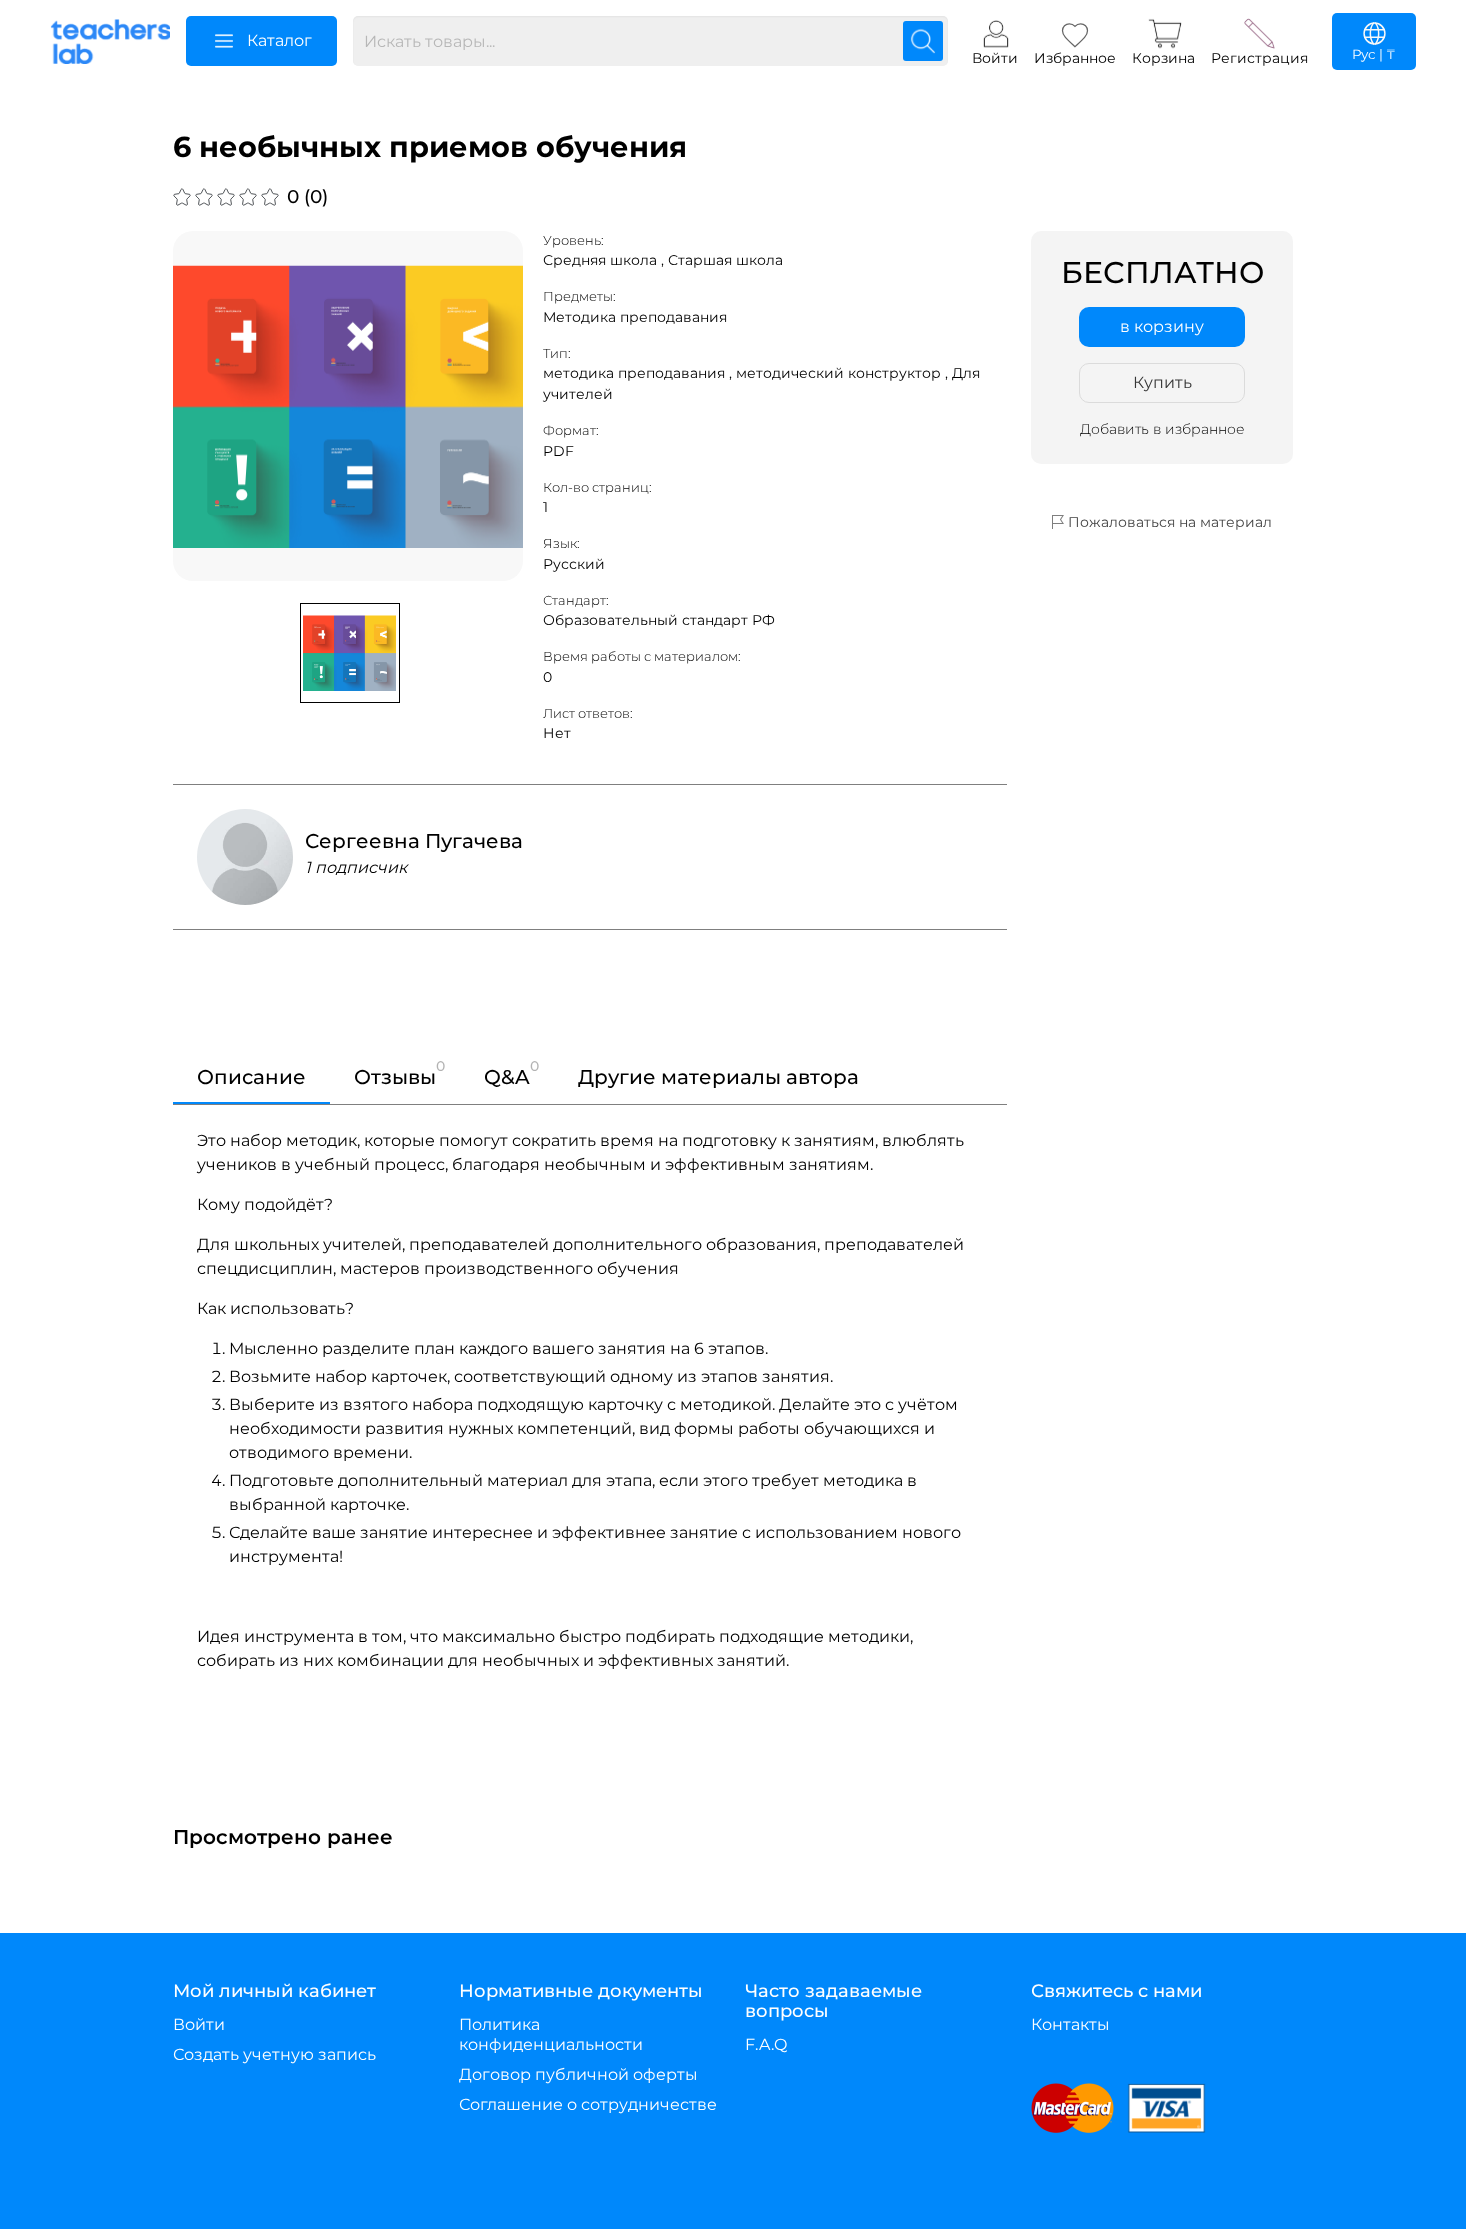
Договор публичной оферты (578, 2074)
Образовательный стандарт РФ (659, 620)
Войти (199, 2024)
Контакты (1070, 2024)
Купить (1162, 382)
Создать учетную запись (274, 2054)
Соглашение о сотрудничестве (588, 2104)
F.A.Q (766, 2044)
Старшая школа (725, 260)
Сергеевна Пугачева (414, 841)
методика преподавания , (639, 373)
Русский (574, 564)
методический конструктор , (844, 373)
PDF (558, 451)
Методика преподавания (635, 317)
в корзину (1162, 326)
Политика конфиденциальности (551, 2034)
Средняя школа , (605, 260)
